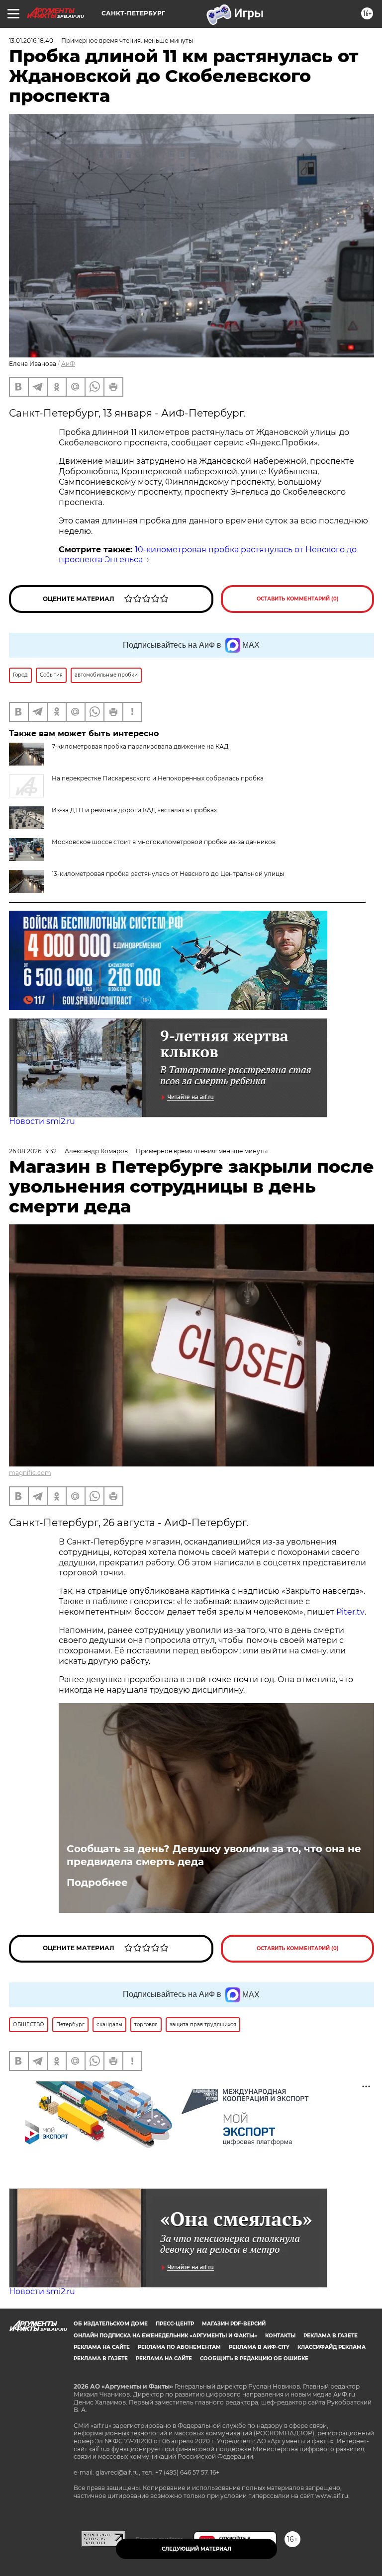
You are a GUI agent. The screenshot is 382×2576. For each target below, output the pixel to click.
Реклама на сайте (102, 2347)
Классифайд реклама (332, 2347)
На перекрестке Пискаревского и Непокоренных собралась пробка (158, 778)
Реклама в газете (331, 2336)
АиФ (68, 364)
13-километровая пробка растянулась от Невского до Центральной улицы (168, 874)
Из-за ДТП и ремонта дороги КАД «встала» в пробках (134, 810)
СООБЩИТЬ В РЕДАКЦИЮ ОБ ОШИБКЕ (254, 2359)
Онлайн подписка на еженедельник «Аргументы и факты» (165, 2336)
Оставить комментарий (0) (298, 599)
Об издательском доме (111, 2324)
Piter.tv (350, 1612)
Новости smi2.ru (42, 1121)
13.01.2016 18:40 (31, 41)
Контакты (280, 2336)
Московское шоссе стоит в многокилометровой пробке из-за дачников (164, 842)
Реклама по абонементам (179, 2347)
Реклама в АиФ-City (259, 2347)
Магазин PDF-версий (234, 2324)
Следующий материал (196, 2549)
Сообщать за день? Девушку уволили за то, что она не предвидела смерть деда (214, 1855)
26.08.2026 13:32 (33, 1151)
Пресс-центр (175, 2324)
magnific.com (30, 1473)
